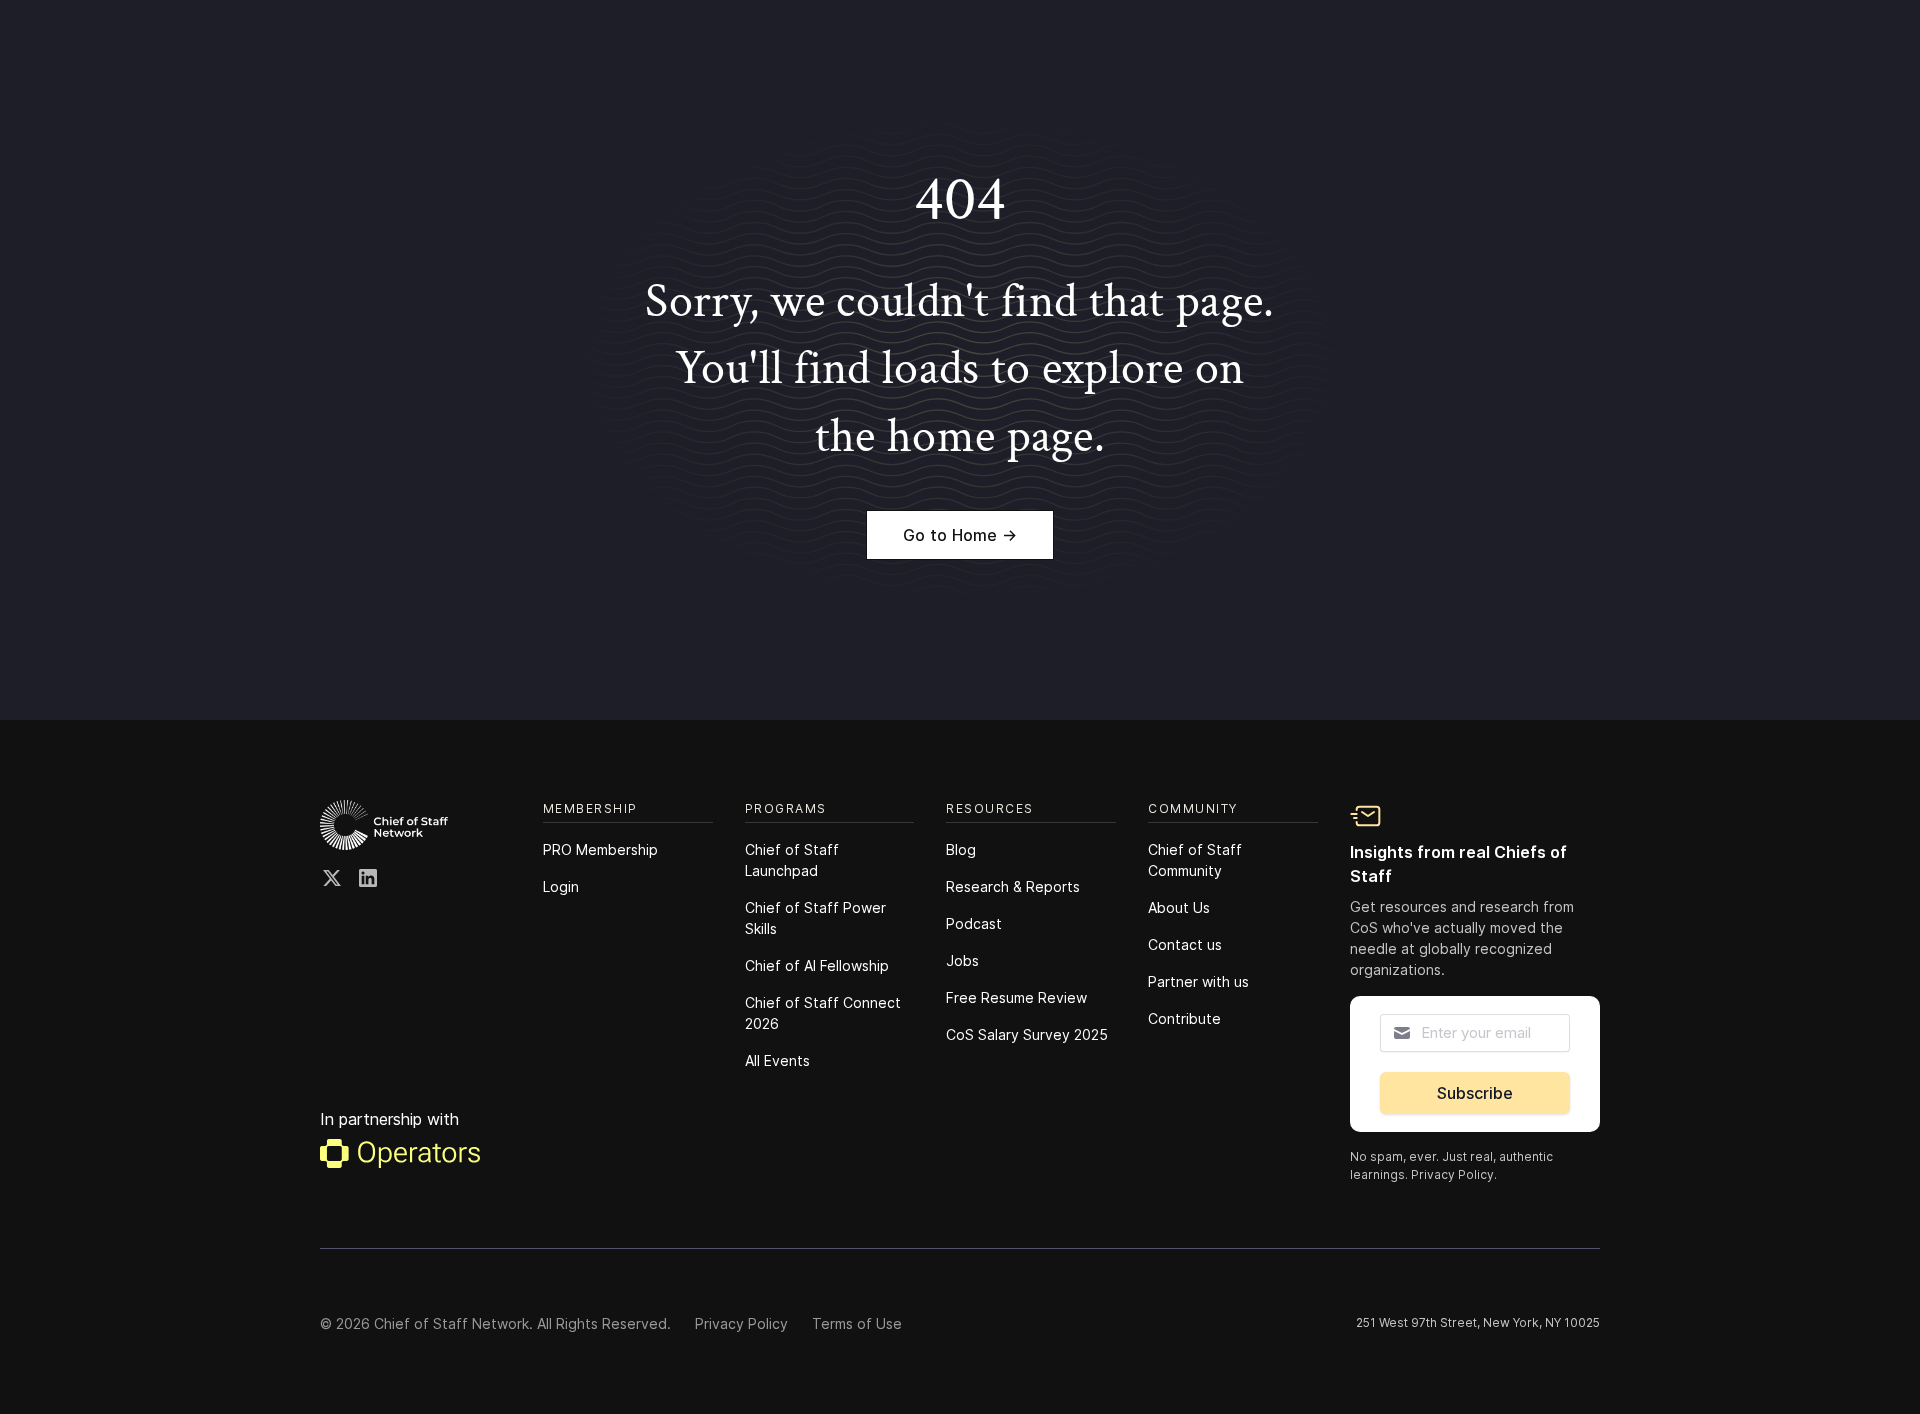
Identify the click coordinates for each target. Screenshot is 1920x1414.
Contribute (1184, 1018)
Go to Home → (960, 535)
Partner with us (1198, 981)
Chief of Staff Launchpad (792, 860)
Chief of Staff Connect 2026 (823, 1013)
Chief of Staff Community (1195, 860)
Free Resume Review (1016, 997)
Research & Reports (1013, 886)
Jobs (962, 960)
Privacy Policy (741, 1323)
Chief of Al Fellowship (817, 965)
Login (561, 886)
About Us (1179, 907)
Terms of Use (857, 1323)
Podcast (974, 923)
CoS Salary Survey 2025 (1027, 1034)
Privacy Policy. (1454, 1174)
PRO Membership (600, 849)
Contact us (1185, 944)
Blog (961, 849)
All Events (777, 1060)
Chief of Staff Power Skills (815, 918)
